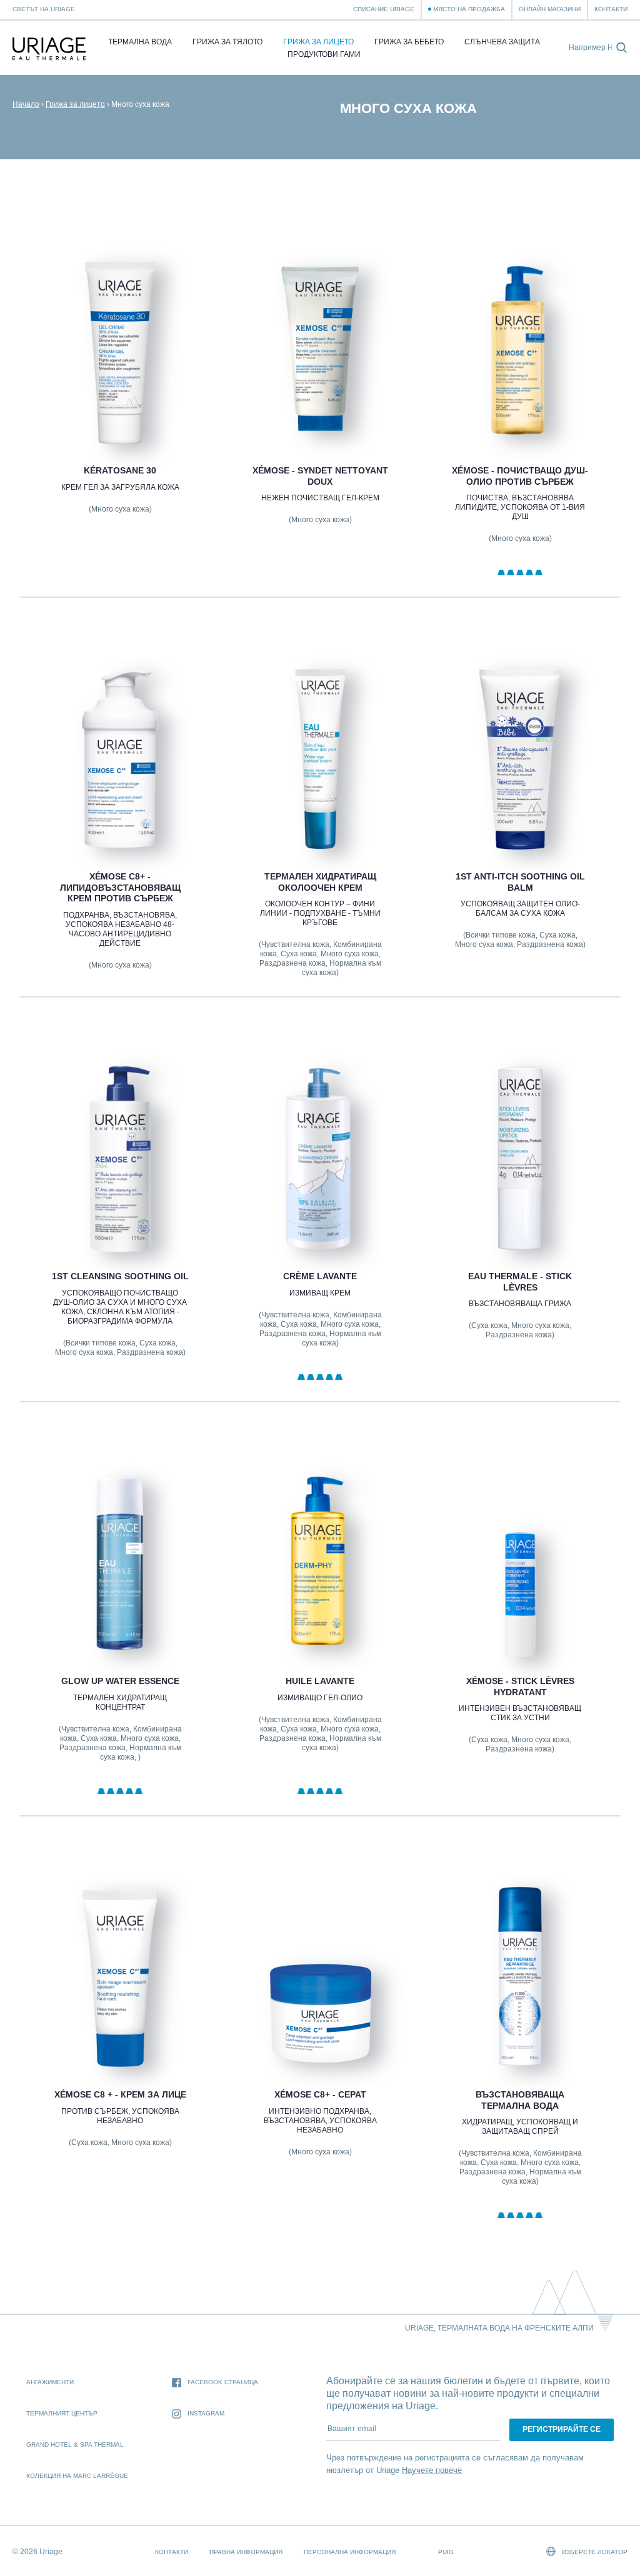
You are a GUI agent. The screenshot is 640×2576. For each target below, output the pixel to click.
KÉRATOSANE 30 (120, 470)
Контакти (611, 9)
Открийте (120, 416)
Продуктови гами (324, 54)
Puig (446, 2552)
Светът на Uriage (44, 9)
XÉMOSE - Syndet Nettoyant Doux (320, 476)
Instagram (206, 2413)
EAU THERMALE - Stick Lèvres (520, 1282)
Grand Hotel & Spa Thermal (75, 2445)
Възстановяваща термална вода (520, 2100)
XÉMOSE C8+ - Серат (320, 2094)
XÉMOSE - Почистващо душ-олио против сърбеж (520, 476)
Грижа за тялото (227, 42)
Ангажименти (50, 2382)
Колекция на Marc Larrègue (77, 2476)
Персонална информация (350, 2552)
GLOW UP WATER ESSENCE (120, 1681)
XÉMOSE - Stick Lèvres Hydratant (520, 1687)
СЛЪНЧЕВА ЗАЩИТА (502, 42)
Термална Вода (140, 42)
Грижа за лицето (318, 42)
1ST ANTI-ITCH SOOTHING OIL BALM (520, 882)
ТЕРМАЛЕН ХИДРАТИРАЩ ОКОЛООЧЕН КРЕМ (320, 882)
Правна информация (246, 2552)
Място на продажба (469, 9)
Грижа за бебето (409, 42)
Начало (26, 104)
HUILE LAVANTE (320, 1681)
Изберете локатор (594, 2552)
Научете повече (432, 2470)
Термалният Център (62, 2413)
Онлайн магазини (550, 9)
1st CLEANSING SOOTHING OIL (120, 1276)
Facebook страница (223, 2382)
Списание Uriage (384, 9)
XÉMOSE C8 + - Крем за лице (120, 2094)
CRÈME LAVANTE (320, 1276)
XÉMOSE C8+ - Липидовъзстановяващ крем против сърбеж (120, 887)
